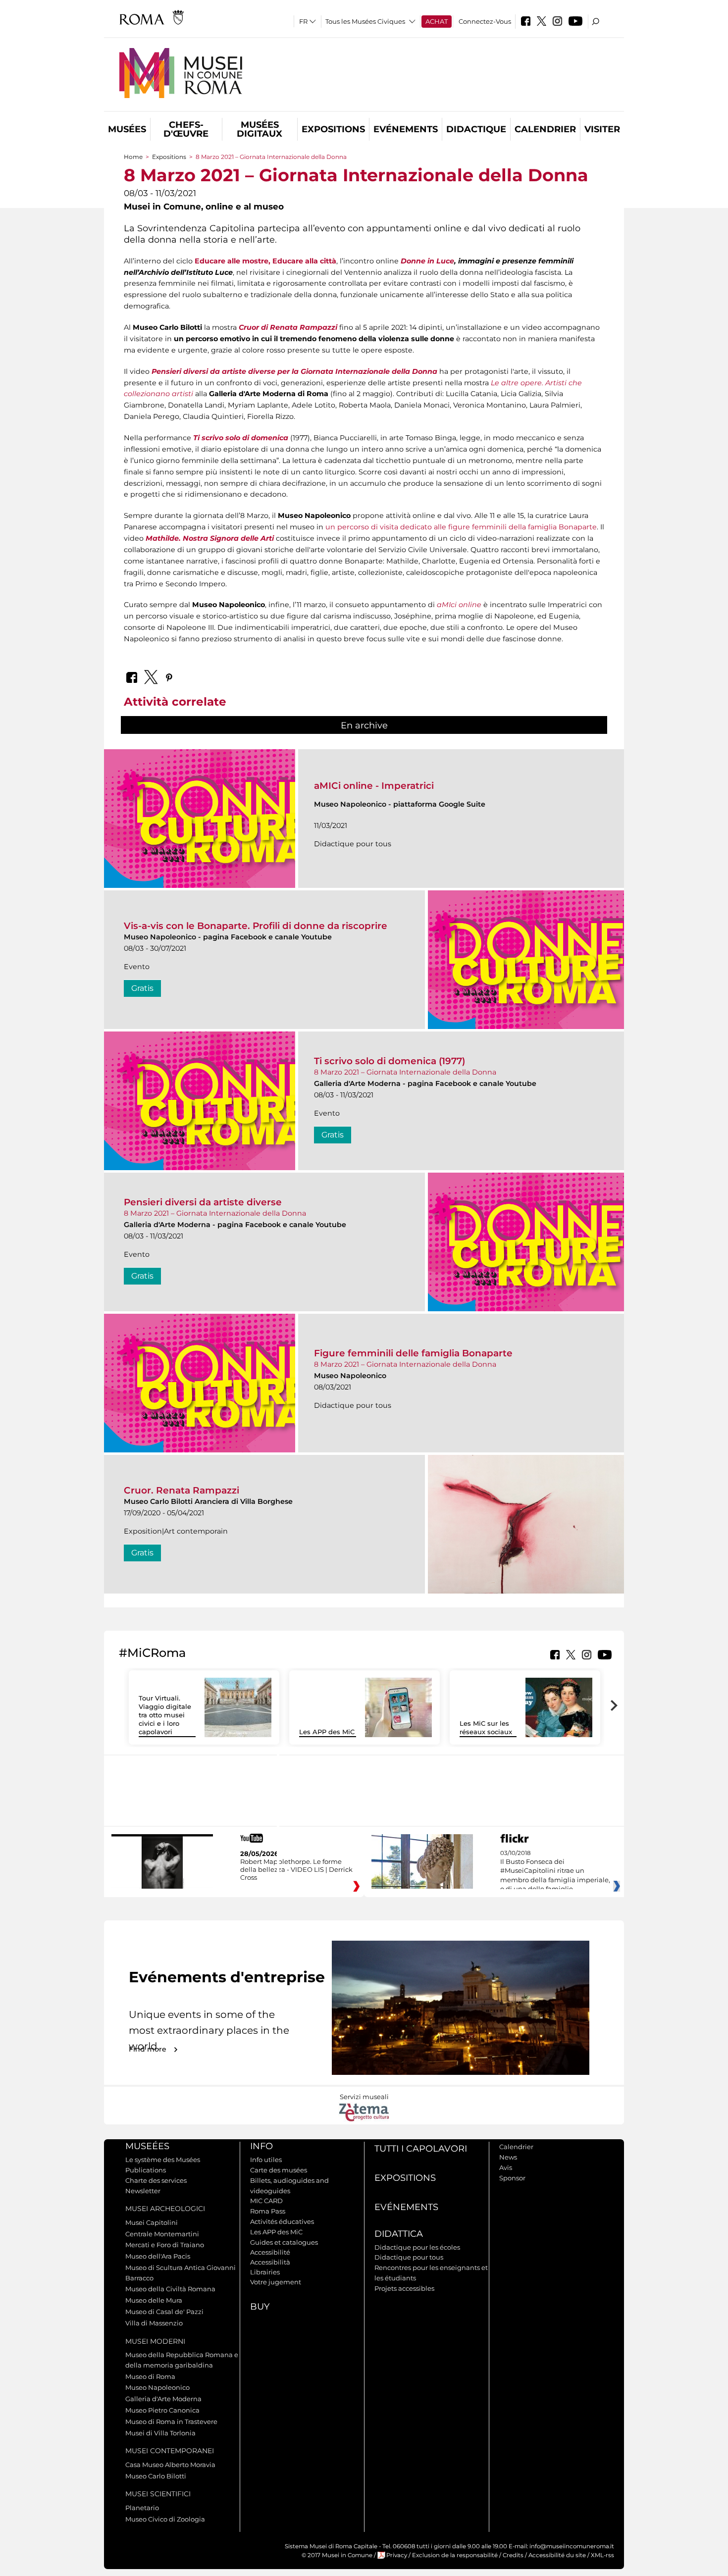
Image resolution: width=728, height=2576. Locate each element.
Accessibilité (270, 2252)
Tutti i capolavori (421, 2149)
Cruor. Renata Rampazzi (182, 1490)
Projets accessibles (404, 2288)
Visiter (602, 129)
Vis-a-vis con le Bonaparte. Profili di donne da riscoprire (256, 926)
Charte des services (156, 2180)
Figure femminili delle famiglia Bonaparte (413, 1353)
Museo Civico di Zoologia (165, 2519)
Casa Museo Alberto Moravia (170, 2465)
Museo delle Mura (154, 2300)
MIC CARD (266, 2201)
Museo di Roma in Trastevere (171, 2421)
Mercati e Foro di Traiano (165, 2245)
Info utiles (266, 2160)
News (508, 2157)
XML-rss (602, 2555)
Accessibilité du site (557, 2555)
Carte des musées (279, 2170)
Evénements (406, 129)
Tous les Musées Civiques (365, 21)
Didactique (476, 129)
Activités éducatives (282, 2221)
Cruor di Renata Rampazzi (288, 327)
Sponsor (512, 2178)
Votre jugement (276, 2282)
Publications (146, 2170)
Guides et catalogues (284, 2242)
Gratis (142, 988)
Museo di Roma (150, 2376)
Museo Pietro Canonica (162, 2410)
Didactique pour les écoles (417, 2247)
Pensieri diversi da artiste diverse (203, 1202)
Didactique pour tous (409, 2257)
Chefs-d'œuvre (186, 129)
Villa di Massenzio (154, 2323)
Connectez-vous (485, 21)
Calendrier (545, 129)
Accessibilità (270, 2262)
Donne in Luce (427, 261)
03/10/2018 (555, 1876)
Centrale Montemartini (162, 2234)
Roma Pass (268, 2211)
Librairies (265, 2272)
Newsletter (143, 2191)
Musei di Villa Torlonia (160, 2433)
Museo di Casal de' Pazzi (164, 2312)
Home (133, 157)
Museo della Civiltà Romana (170, 2289)
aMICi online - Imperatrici (374, 786)
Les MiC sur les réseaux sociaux (486, 1727)
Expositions (333, 129)
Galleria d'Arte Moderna (163, 2399)
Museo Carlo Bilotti (156, 2476)
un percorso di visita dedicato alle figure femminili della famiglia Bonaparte (461, 527)
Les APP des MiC (327, 1732)
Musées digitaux (260, 129)
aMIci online (459, 605)
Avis (506, 2167)
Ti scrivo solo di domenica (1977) (390, 1061)
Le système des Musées (163, 2160)
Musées (127, 129)
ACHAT (437, 21)
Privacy (397, 2555)
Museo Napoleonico (157, 2387)
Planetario (142, 2508)
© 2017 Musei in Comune (337, 2555)
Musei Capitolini (152, 2222)
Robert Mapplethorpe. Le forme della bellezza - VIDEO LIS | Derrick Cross (296, 1869)
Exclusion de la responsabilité (455, 2555)
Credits (513, 2555)
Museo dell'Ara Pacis (158, 2256)
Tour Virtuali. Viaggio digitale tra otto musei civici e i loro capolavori (165, 1715)
